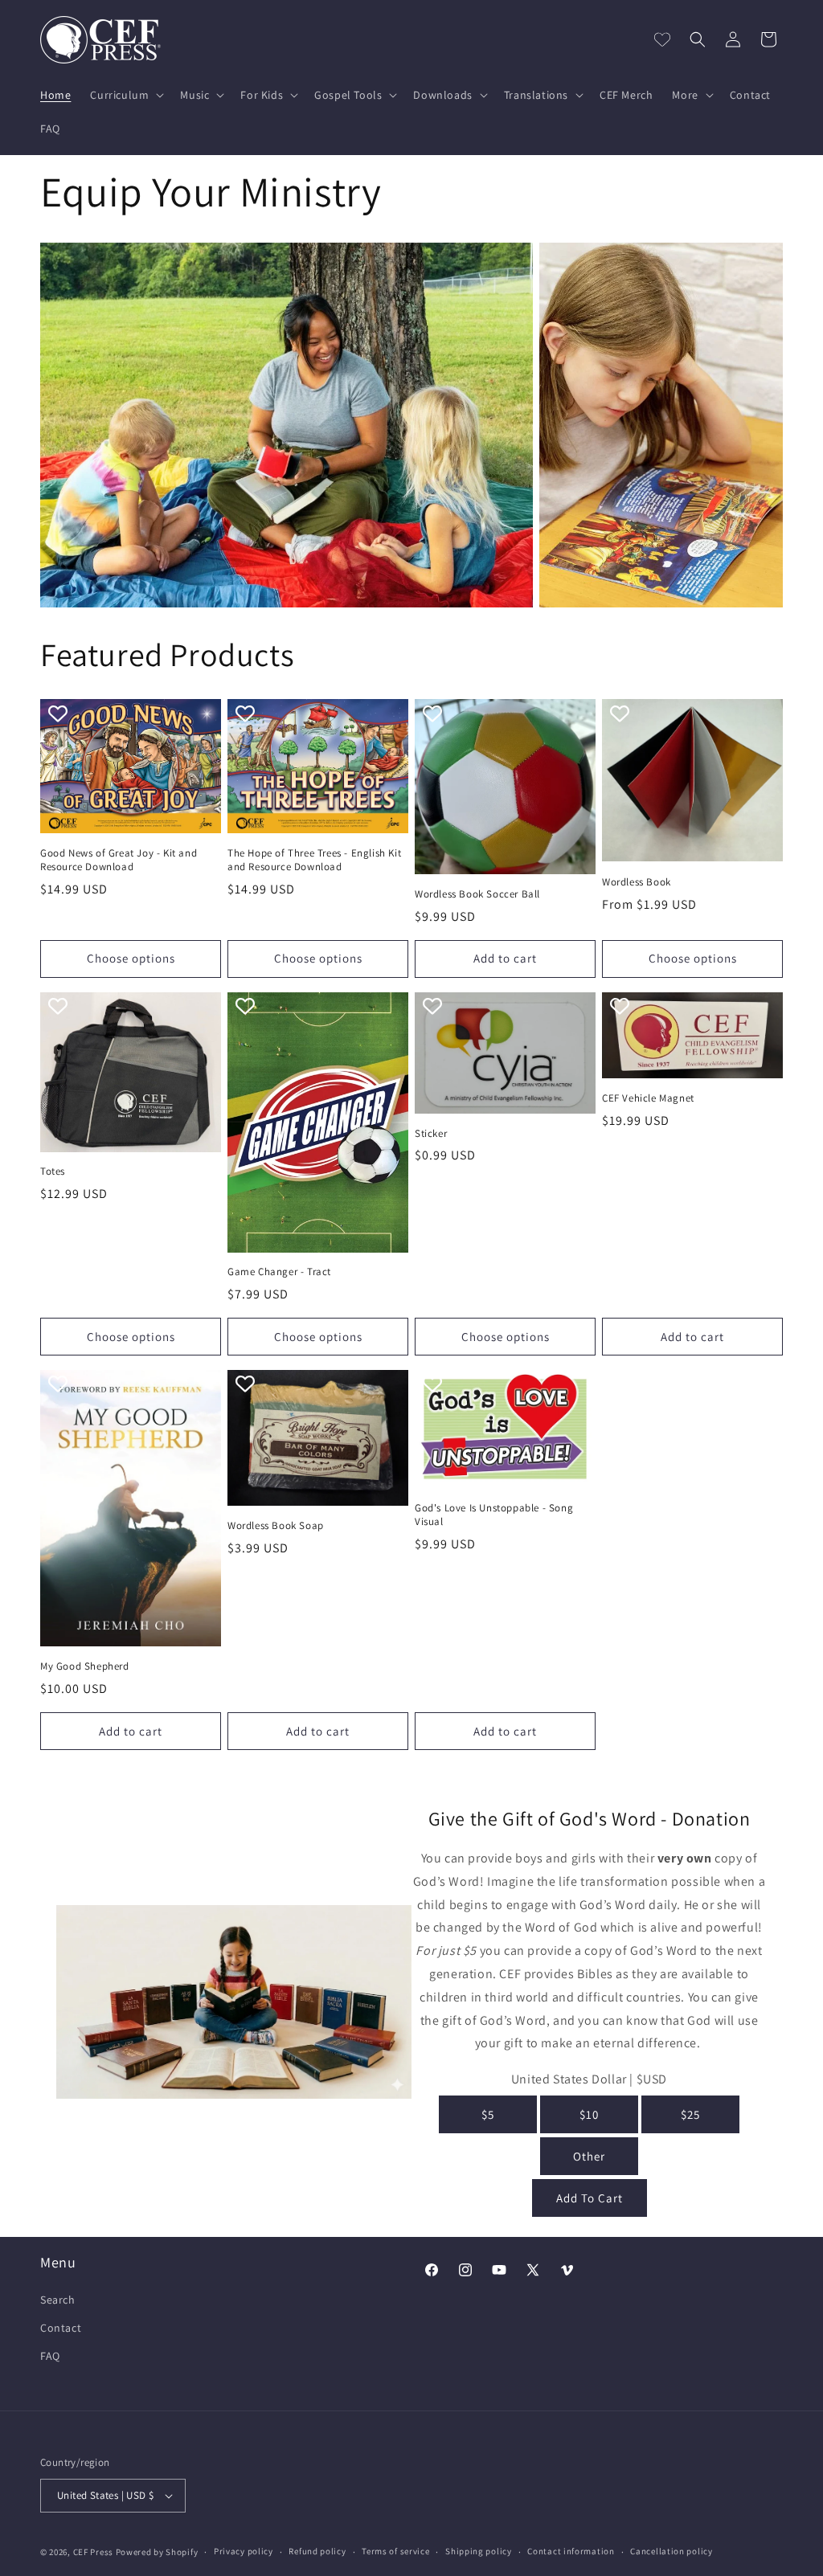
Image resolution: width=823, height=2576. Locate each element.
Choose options (131, 958)
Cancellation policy (671, 2551)
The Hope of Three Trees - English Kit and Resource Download (314, 860)
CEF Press (93, 2552)
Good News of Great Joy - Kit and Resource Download (119, 860)
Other (589, 2156)
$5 (488, 2114)
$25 (690, 2114)
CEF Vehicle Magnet (648, 1098)
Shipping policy (479, 2551)
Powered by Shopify (157, 2552)
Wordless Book (637, 882)
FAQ (50, 2356)
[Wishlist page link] (662, 39)
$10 (589, 2114)
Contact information (571, 2551)
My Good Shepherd (85, 1666)
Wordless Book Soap (276, 1526)
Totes (53, 1171)
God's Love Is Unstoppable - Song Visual (494, 1515)
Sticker (431, 1134)
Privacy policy (244, 2551)
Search (58, 2300)
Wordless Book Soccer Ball (477, 894)
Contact (61, 2328)
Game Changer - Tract (279, 1272)
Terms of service (395, 2551)
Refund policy (317, 2551)
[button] (125, 95)
